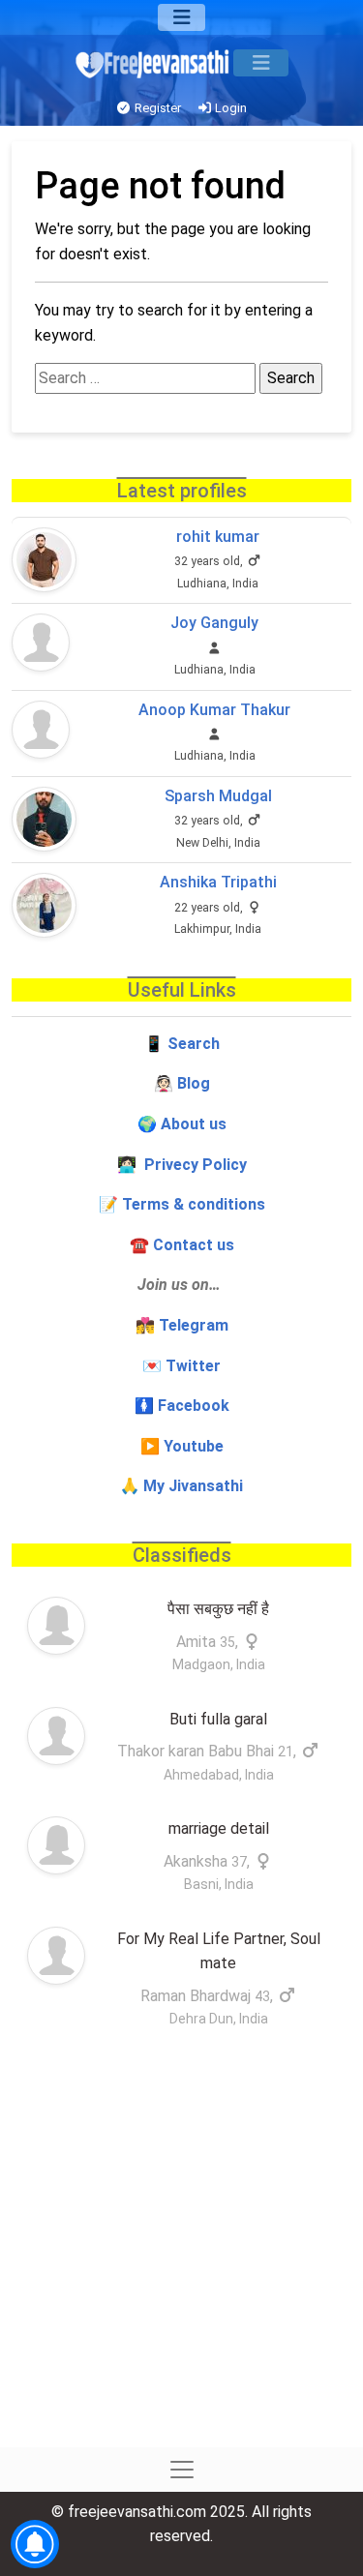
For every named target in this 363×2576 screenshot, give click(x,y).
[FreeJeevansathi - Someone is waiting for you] (154, 63)
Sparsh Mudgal (218, 796)
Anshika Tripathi (218, 882)
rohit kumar (218, 537)
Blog (194, 1083)
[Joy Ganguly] (41, 643)
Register (156, 108)
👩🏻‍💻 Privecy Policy (182, 1165)
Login (229, 108)
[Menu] (181, 17)
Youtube (194, 1446)
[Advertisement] (181, 2256)
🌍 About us (182, 1124)
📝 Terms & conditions (182, 1204)
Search (194, 1044)
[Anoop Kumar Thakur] (41, 730)
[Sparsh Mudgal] (44, 819)
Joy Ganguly (214, 623)
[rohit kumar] (44, 560)
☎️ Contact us (182, 1245)
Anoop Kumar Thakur (214, 710)
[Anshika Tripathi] (44, 905)
